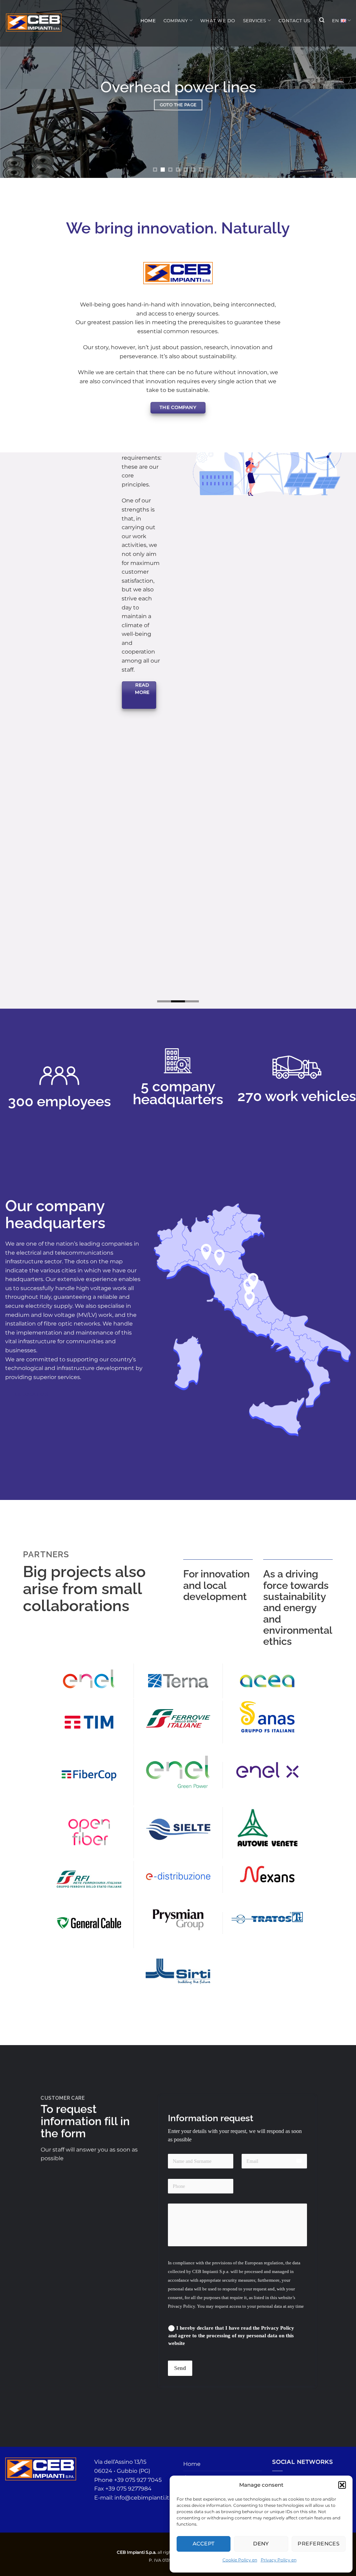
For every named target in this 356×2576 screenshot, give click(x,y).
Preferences (318, 2544)
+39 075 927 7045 (138, 2499)
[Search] (321, 20)
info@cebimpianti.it (142, 2517)
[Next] (340, 89)
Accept (204, 2544)
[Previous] (16, 89)
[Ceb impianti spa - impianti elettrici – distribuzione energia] (34, 23)
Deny (261, 2544)
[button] (342, 2485)
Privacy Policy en (279, 2560)
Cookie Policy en (240, 2560)
